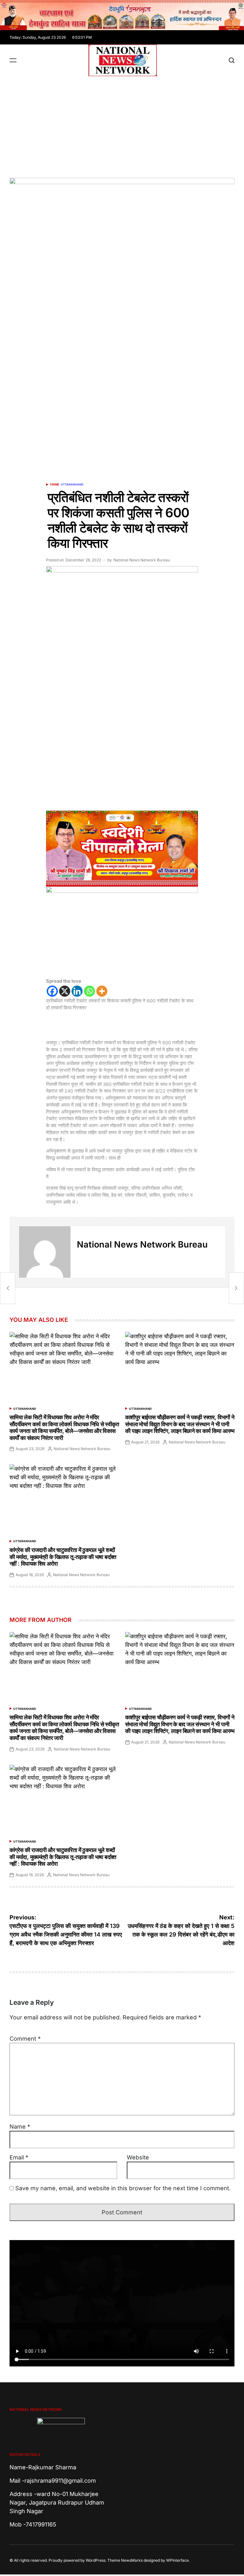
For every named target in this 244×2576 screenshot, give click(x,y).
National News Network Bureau (142, 560)
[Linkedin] (77, 991)
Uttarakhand (72, 484)
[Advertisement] (122, 124)
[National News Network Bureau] (45, 1252)
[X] (65, 991)
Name (20, 2127)
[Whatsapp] (89, 991)
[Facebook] (52, 991)
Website (138, 2157)
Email (19, 2157)
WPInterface (177, 2560)
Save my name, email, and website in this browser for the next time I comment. (123, 2188)
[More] (102, 991)
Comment (25, 2039)
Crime (54, 484)
